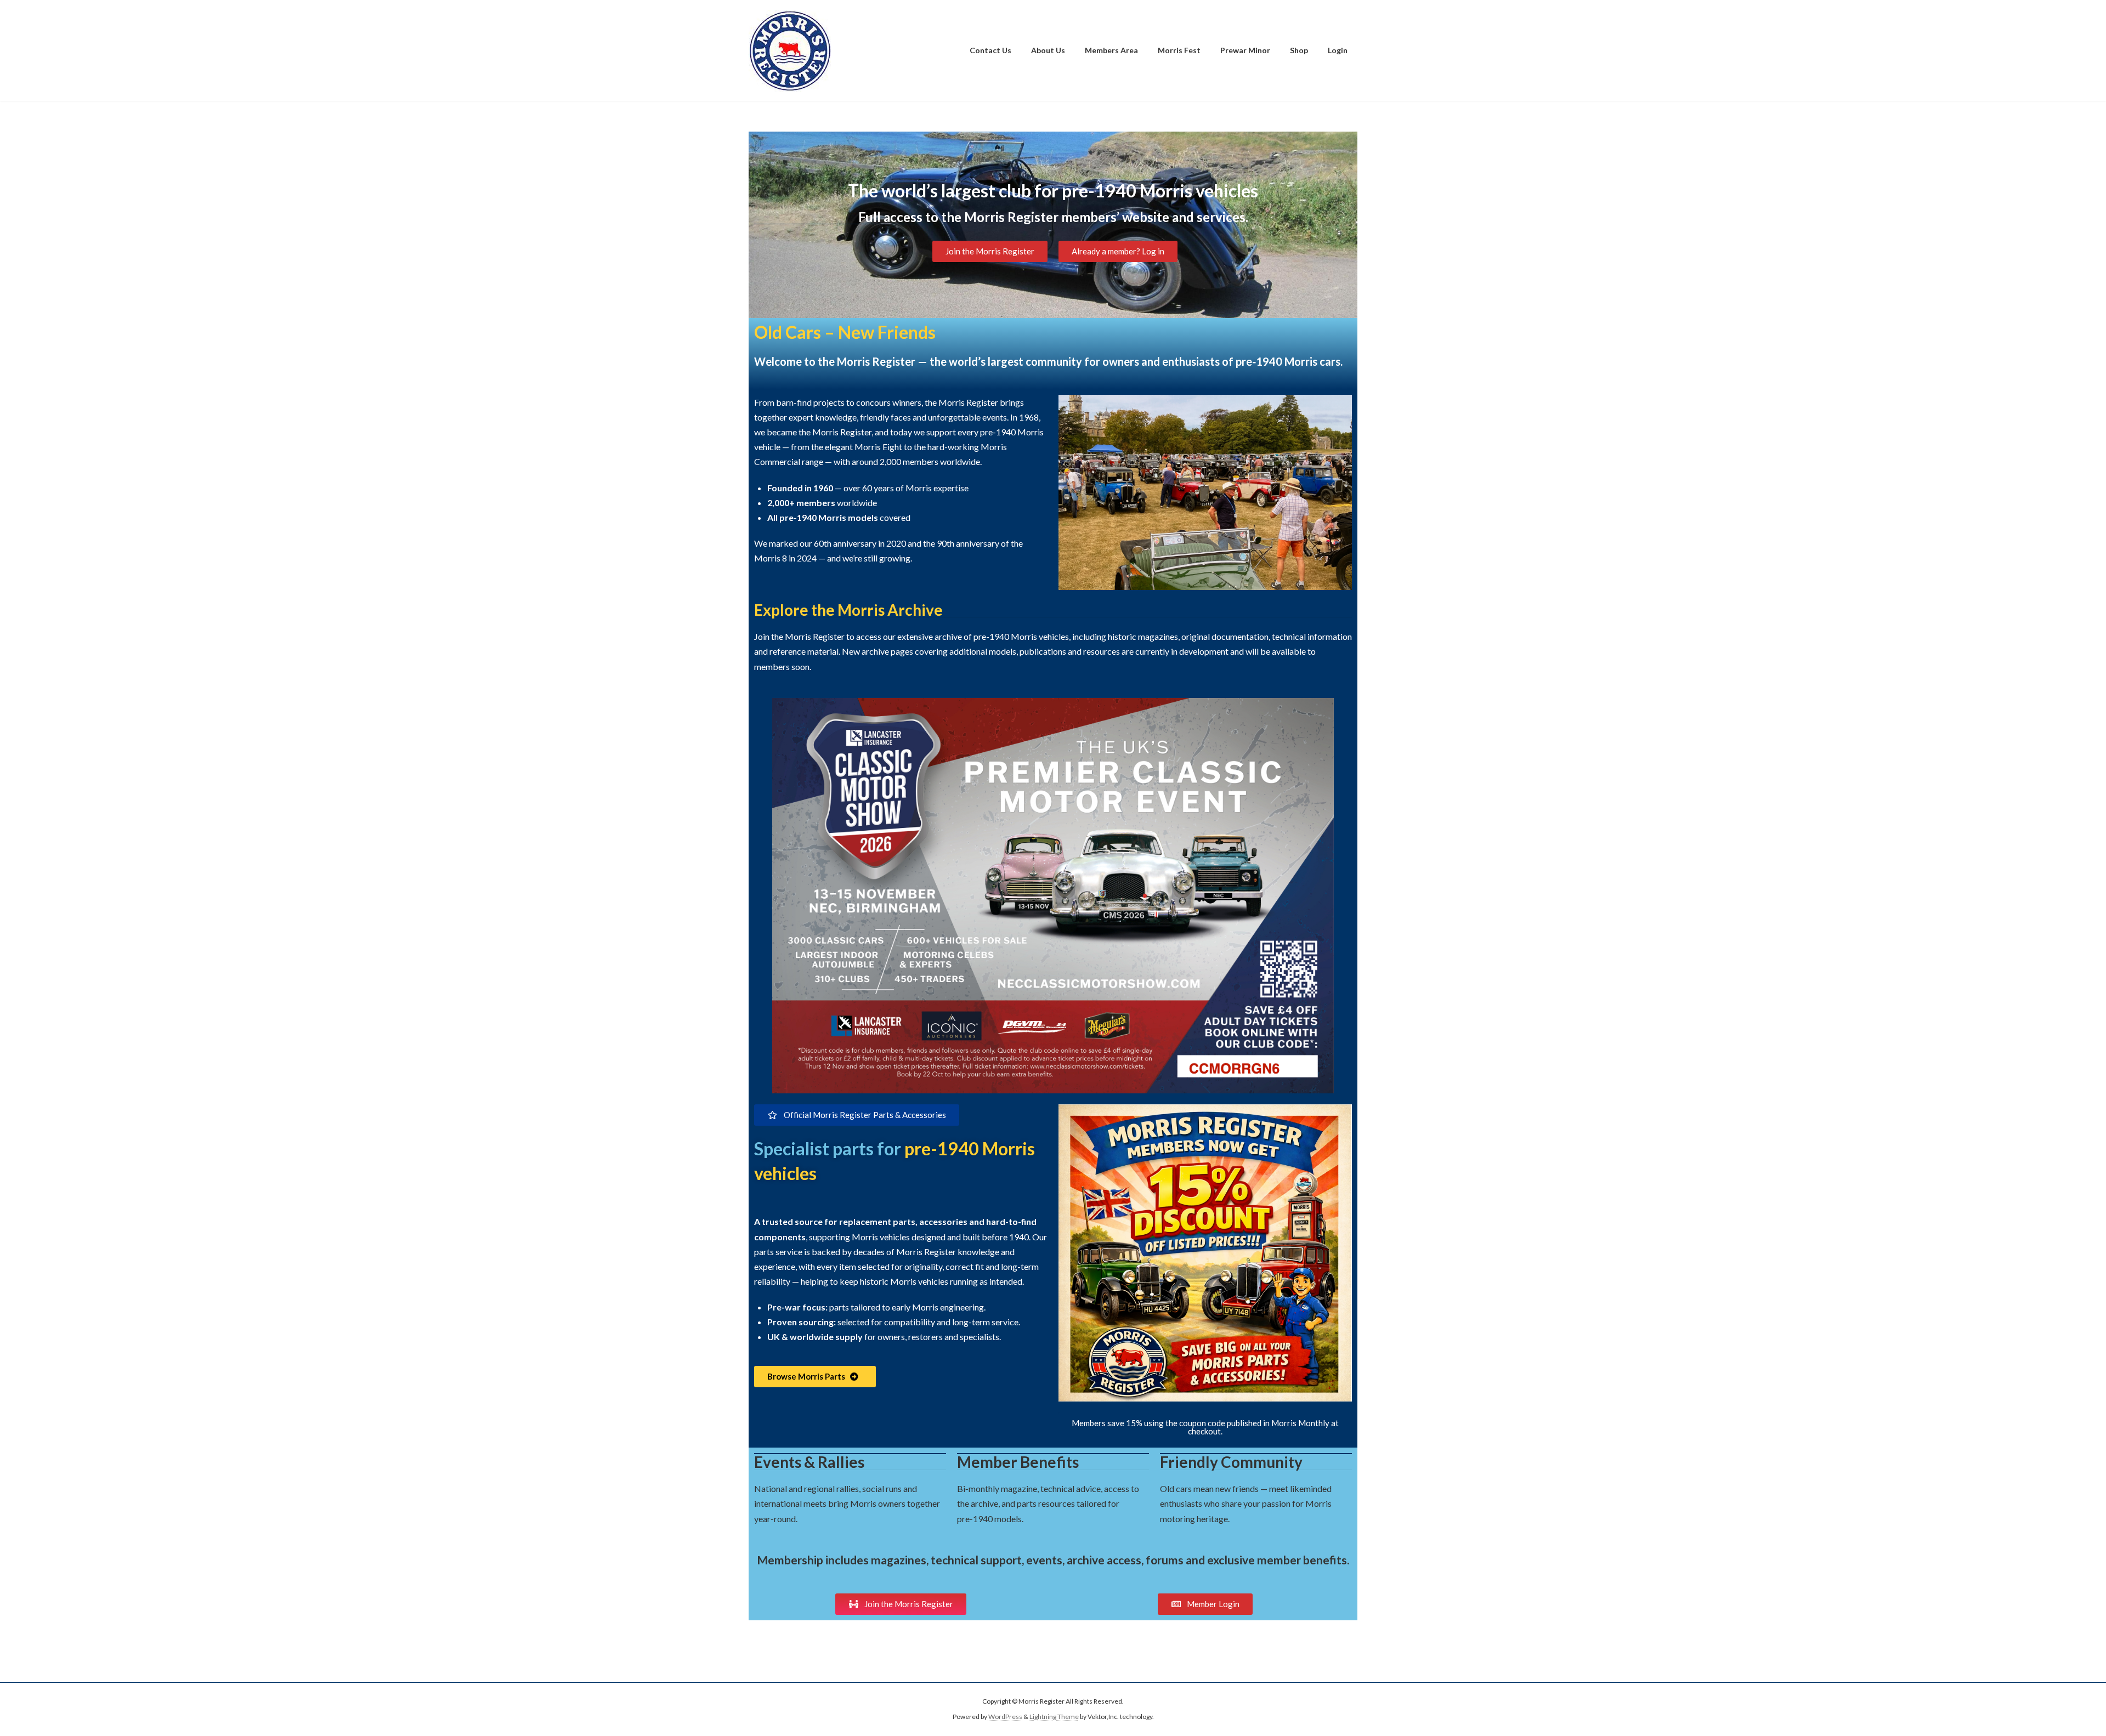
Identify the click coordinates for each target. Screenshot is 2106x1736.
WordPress (1005, 1717)
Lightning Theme (1054, 1717)
